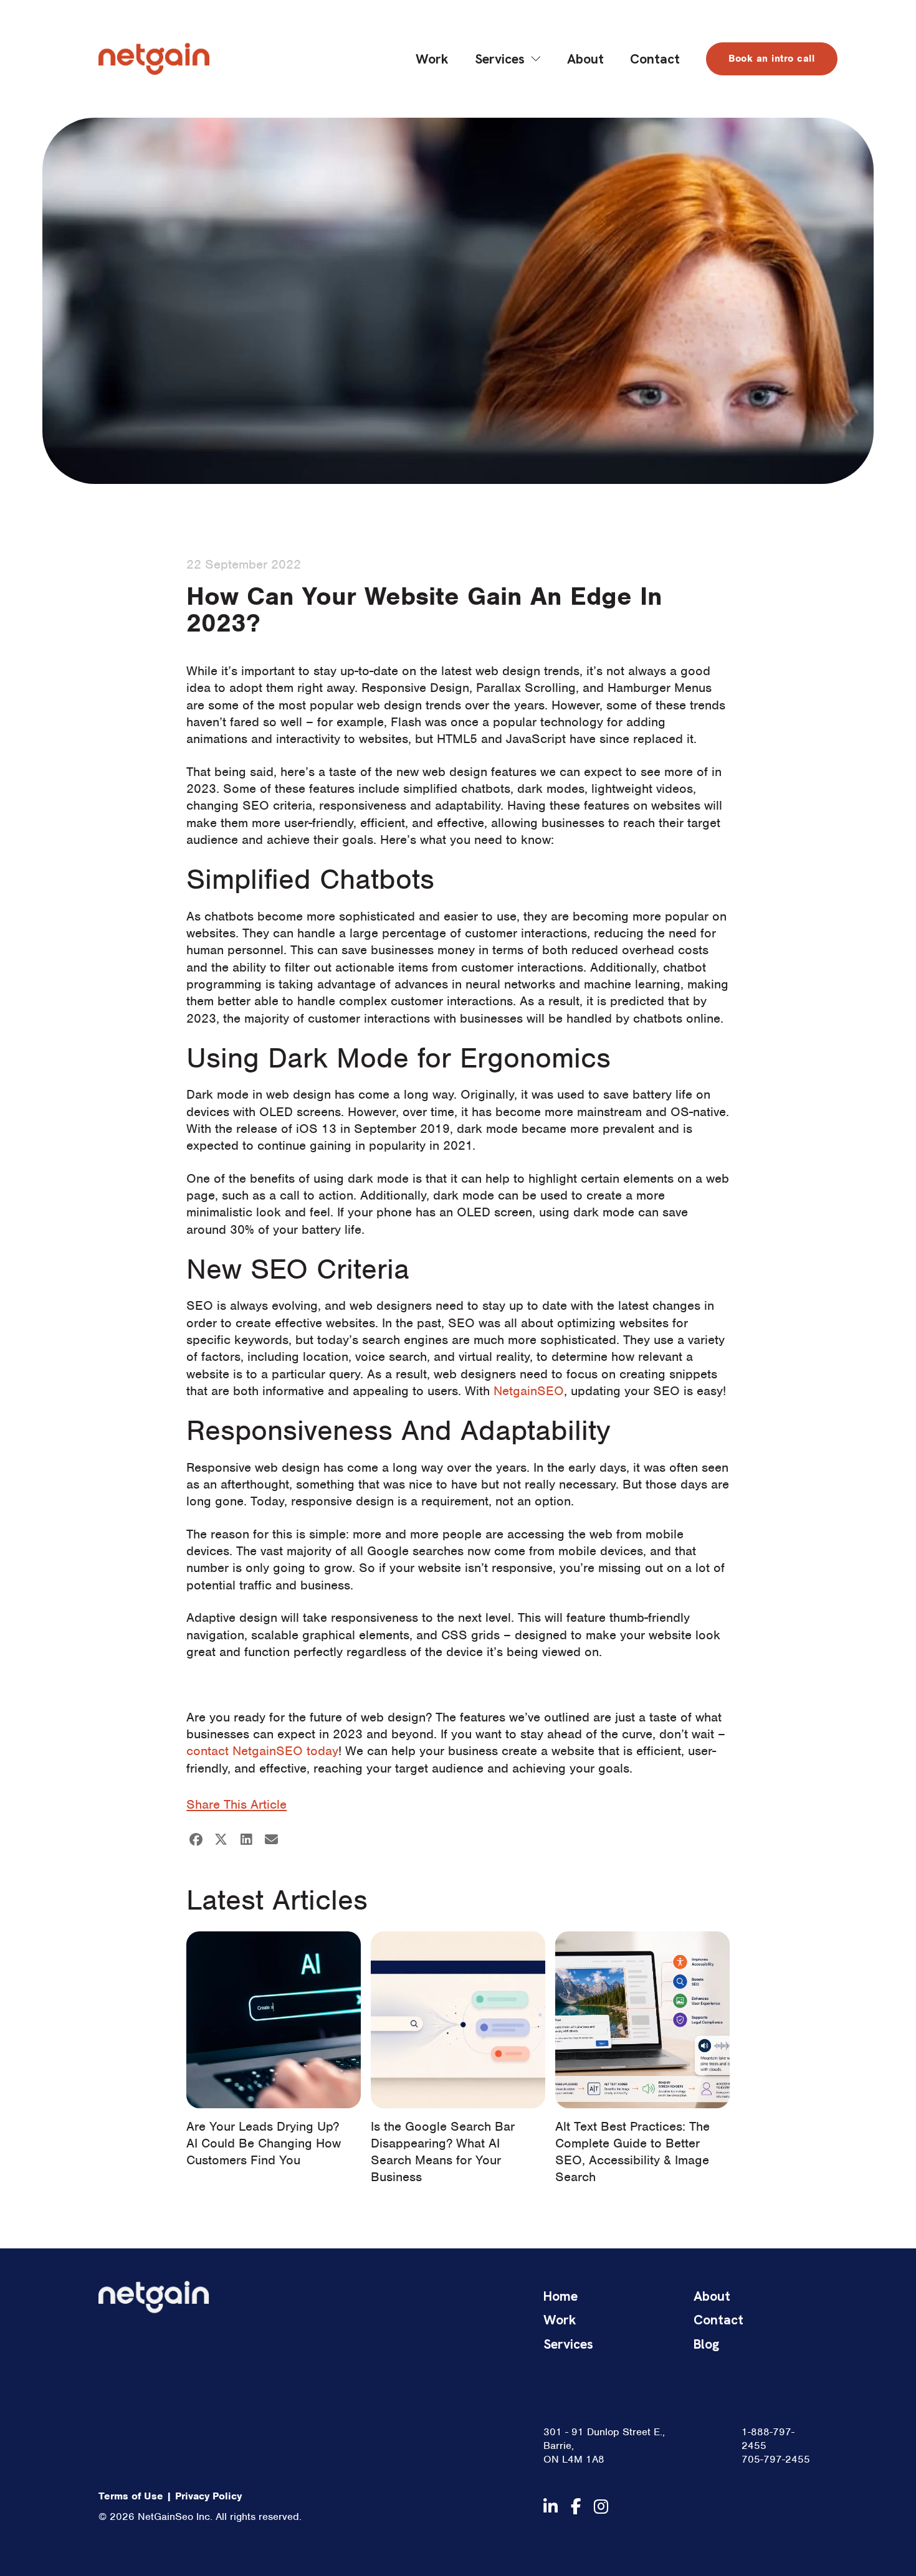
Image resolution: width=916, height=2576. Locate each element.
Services (500, 59)
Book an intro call (771, 59)
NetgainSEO (529, 1391)
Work (432, 59)
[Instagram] (601, 2507)
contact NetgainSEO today (262, 1751)
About (585, 59)
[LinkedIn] (246, 1839)
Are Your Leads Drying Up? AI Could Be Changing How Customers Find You (264, 2143)
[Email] (272, 1839)
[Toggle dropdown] (536, 59)
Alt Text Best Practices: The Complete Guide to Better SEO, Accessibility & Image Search (632, 2152)
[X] (221, 1839)
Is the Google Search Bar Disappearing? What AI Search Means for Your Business (443, 2152)
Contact (655, 59)
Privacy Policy (208, 2496)
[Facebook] (196, 1839)
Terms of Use (131, 2496)
